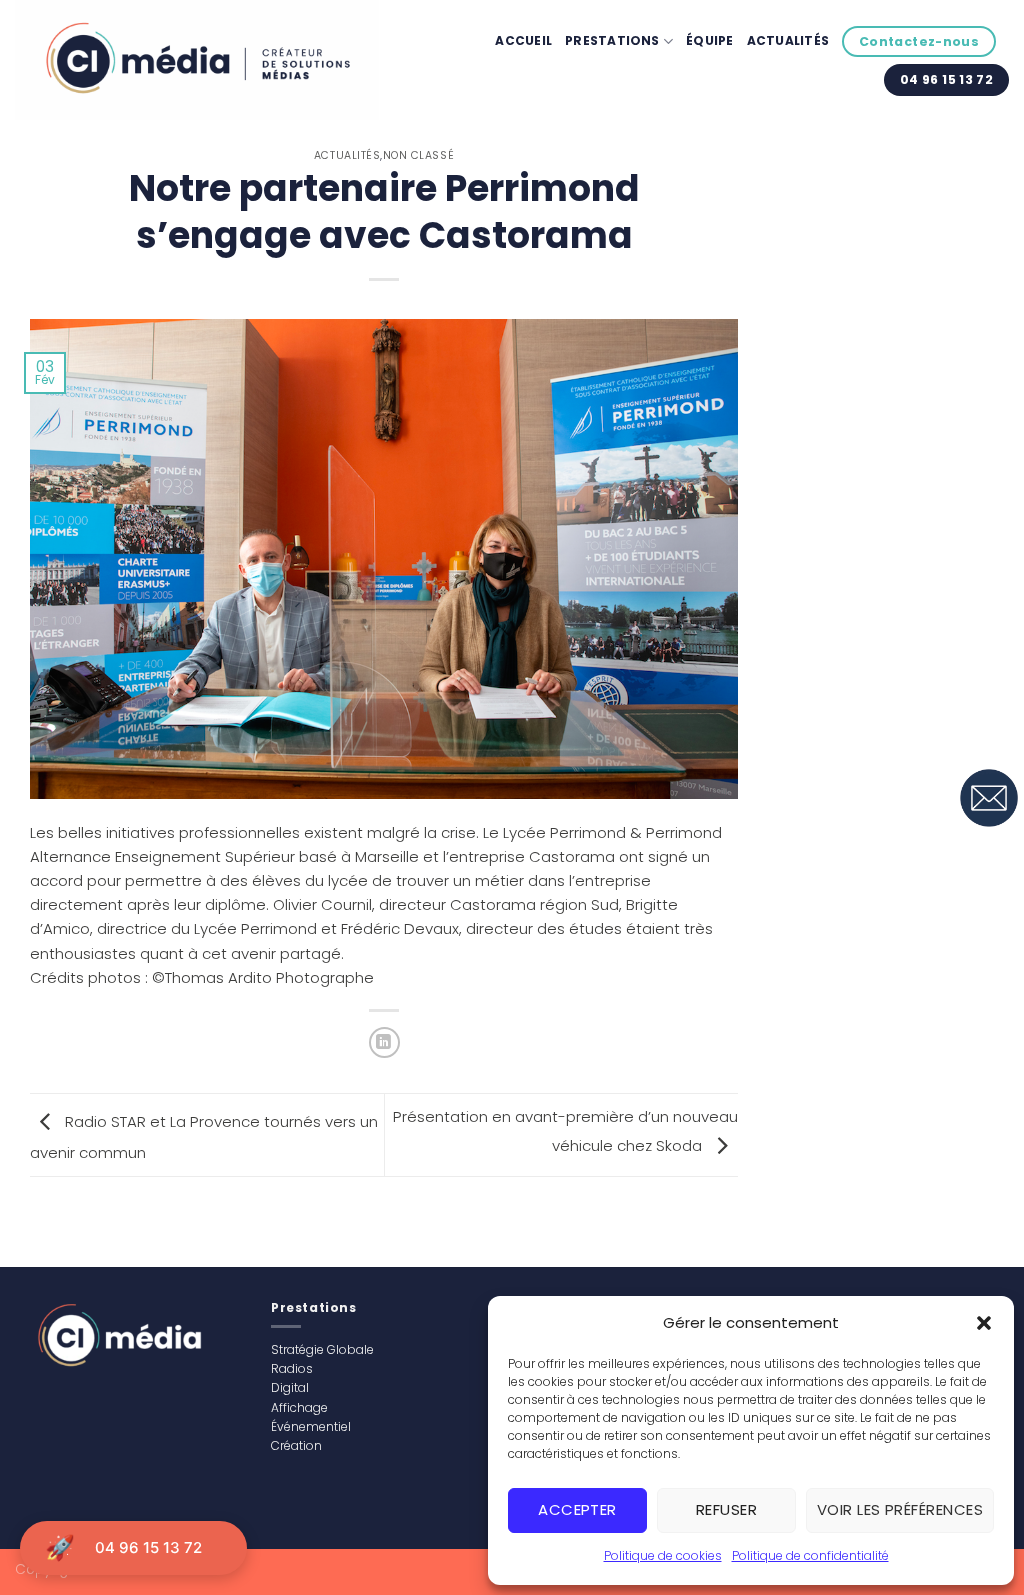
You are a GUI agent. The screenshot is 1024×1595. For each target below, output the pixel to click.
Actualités (788, 40)
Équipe (709, 40)
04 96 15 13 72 (148, 1547)
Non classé (418, 155)
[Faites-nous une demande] (989, 798)
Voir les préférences (900, 1509)
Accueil (523, 40)
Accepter (577, 1509)
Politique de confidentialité (810, 1555)
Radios (292, 1368)
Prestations (612, 40)
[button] (984, 1323)
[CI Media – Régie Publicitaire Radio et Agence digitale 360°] (197, 59)
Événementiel (311, 1426)
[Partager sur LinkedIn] (384, 1042)
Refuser (726, 1509)
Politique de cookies (663, 1555)
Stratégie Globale (322, 1349)
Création (296, 1445)
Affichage (299, 1407)
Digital (290, 1387)
